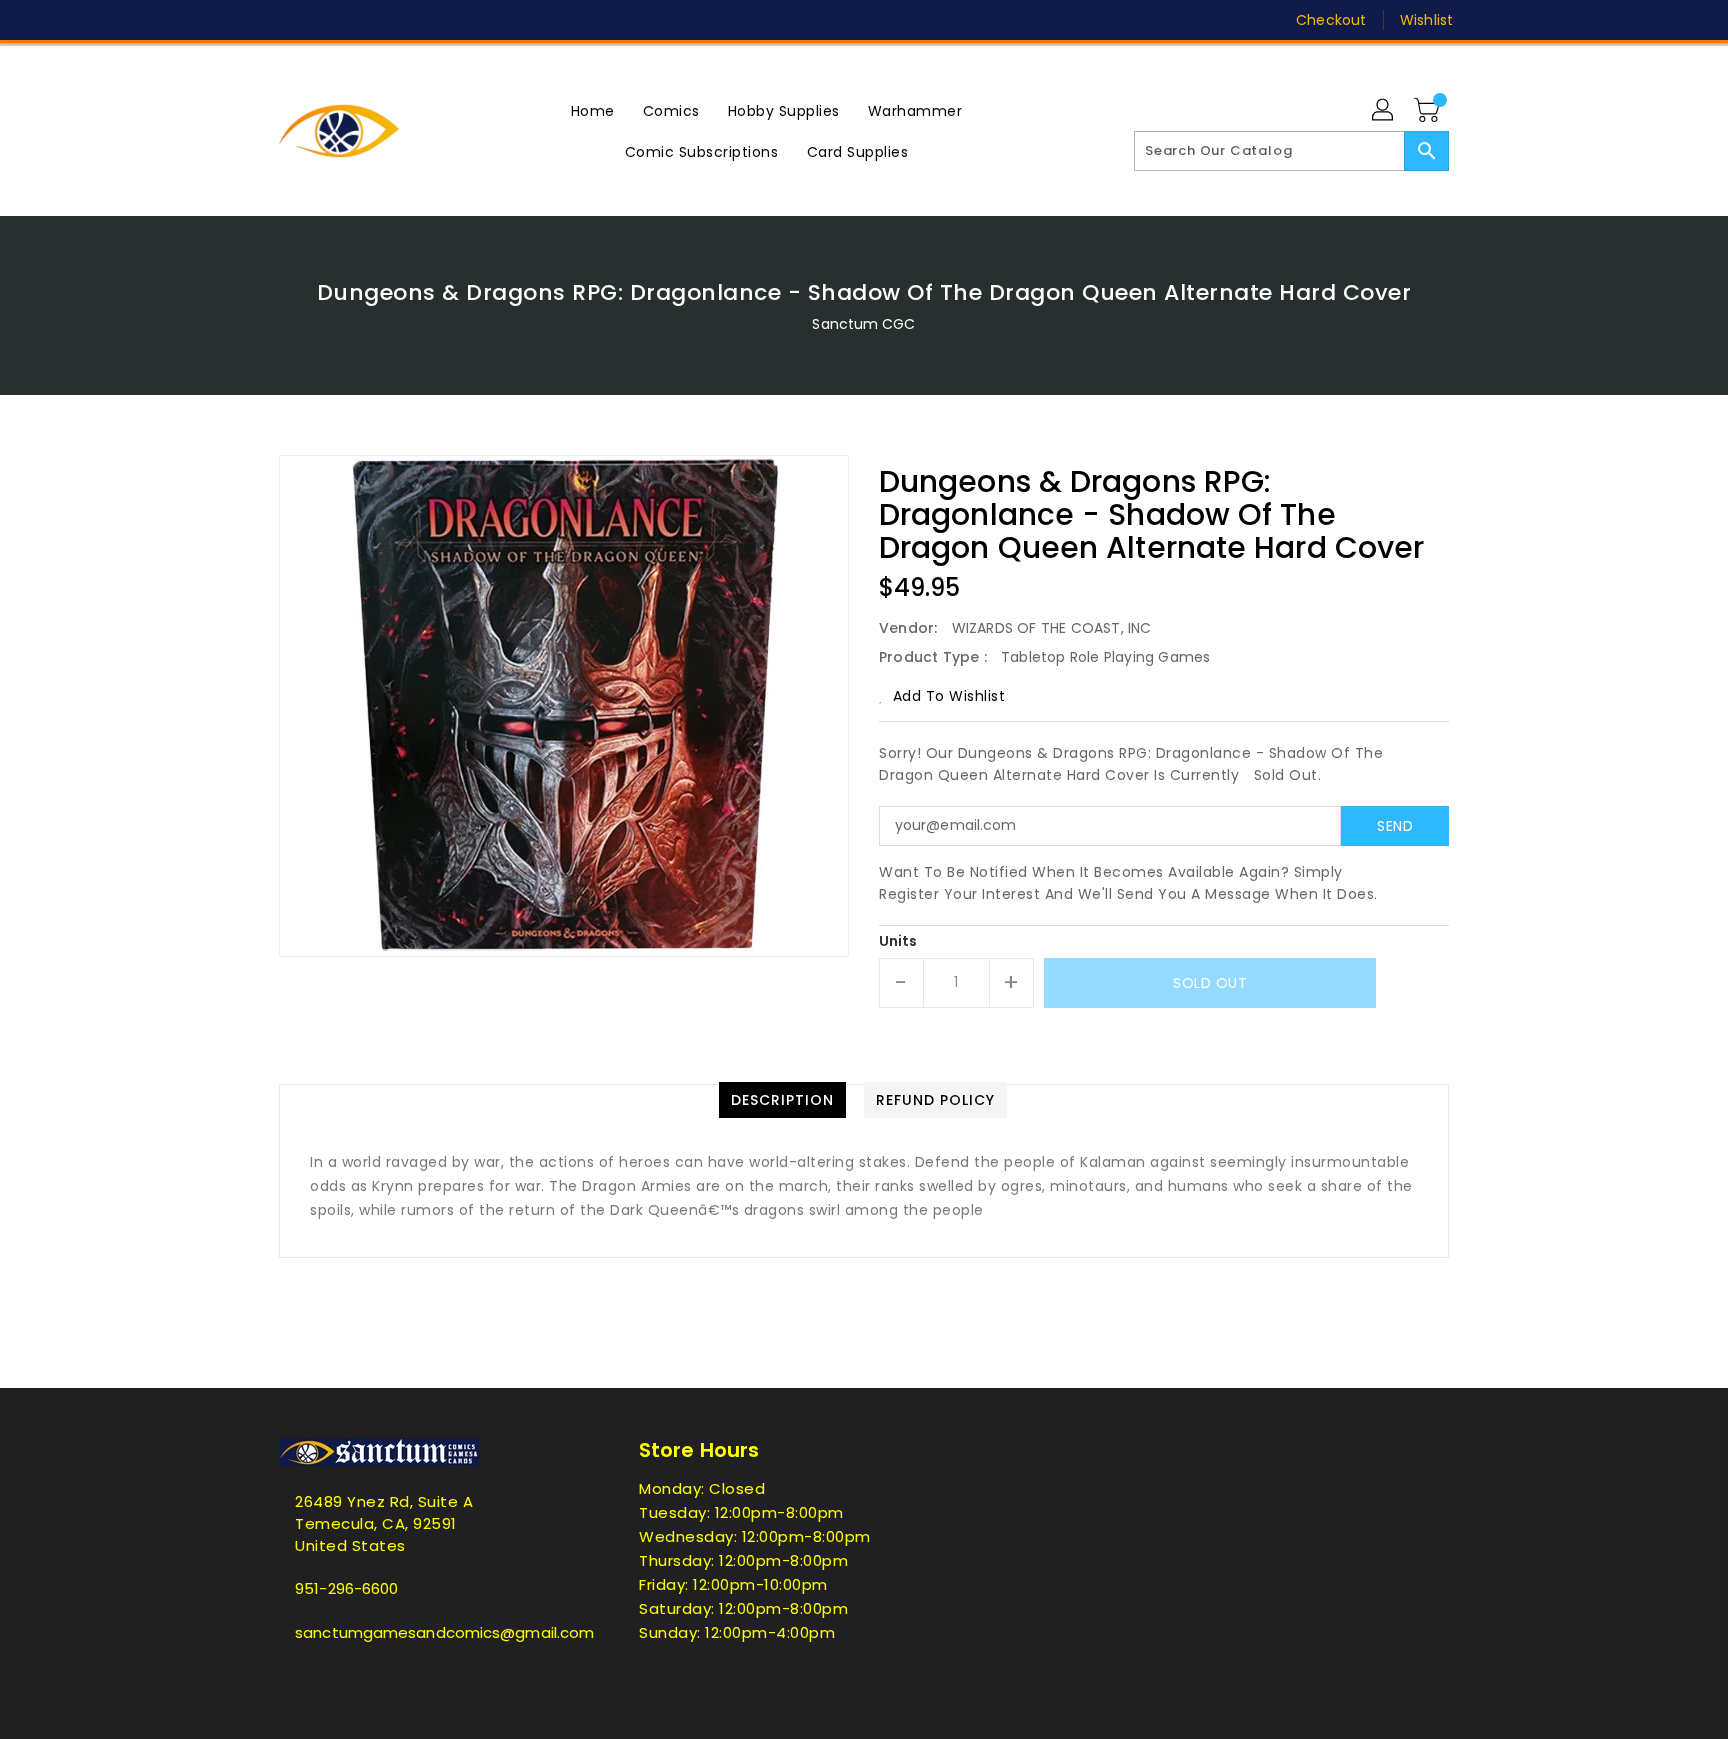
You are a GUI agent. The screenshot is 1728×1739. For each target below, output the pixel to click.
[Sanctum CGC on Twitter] (289, 20)
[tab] (782, 1100)
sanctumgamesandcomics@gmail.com (419, 1632)
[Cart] (1429, 111)
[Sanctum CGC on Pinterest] (327, 20)
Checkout (1331, 20)
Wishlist (1426, 20)
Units (898, 941)
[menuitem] (593, 110)
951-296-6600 (346, 1588)
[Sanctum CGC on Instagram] (365, 20)
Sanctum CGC (863, 324)
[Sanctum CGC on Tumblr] (403, 20)
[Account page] (1384, 111)
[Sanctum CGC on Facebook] (251, 20)
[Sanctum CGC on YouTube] (442, 20)
